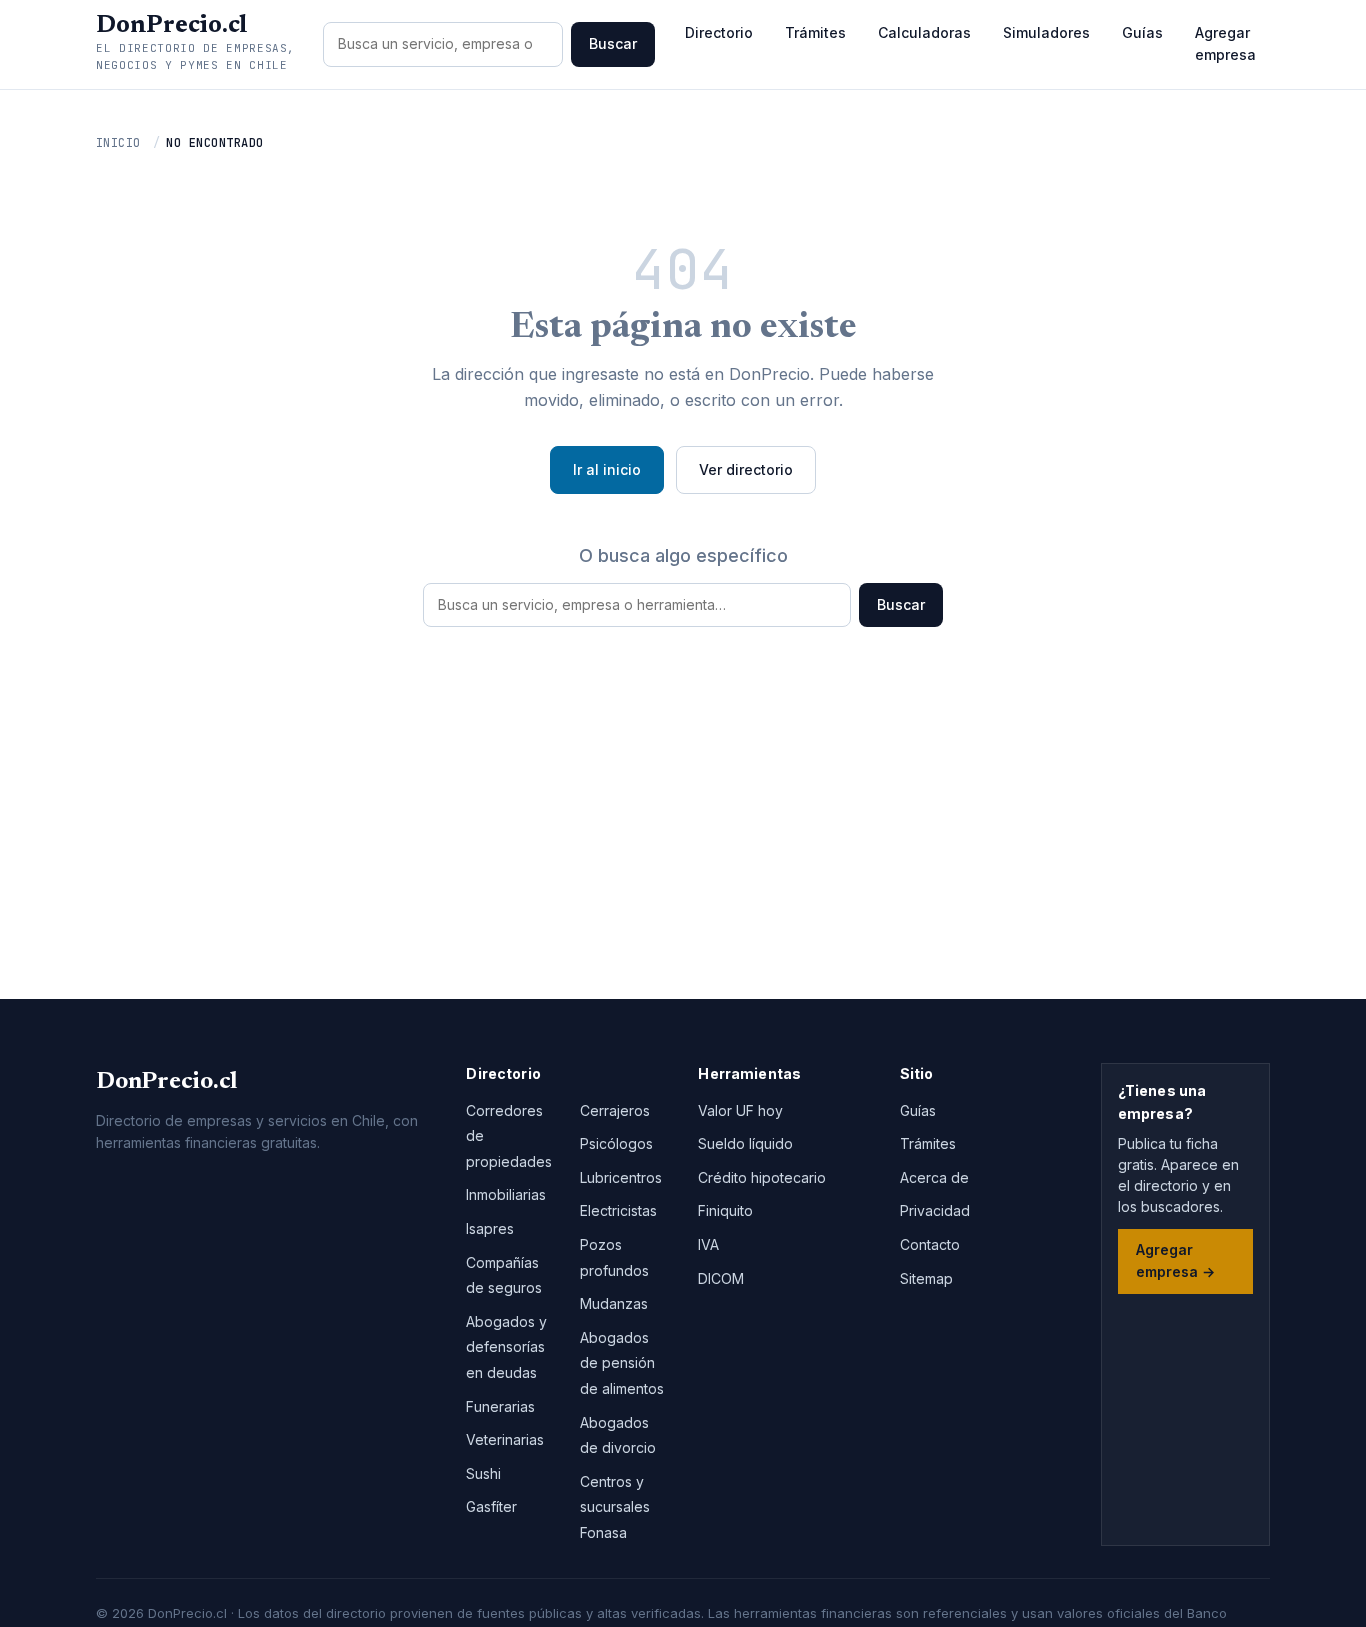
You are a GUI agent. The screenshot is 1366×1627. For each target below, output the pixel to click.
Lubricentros (621, 1177)
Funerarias (500, 1406)
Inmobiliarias (506, 1194)
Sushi (483, 1473)
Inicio (118, 143)
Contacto (930, 1244)
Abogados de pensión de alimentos (622, 1363)
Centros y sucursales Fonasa (615, 1507)
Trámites (815, 32)
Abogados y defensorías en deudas (506, 1347)
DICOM (721, 1278)
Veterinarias (505, 1439)
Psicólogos (616, 1143)
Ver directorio (746, 469)
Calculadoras (924, 32)
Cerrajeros (615, 1110)
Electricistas (618, 1210)
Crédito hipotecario (762, 1177)
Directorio (719, 32)
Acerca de (934, 1177)
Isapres (490, 1228)
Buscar (613, 43)
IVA (708, 1244)
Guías (1142, 32)
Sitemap (926, 1278)
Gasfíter (491, 1506)
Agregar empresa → (1175, 1260)
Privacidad (935, 1210)
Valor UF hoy (740, 1110)
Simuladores (1046, 32)
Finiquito (725, 1210)
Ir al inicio (607, 469)
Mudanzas (614, 1303)
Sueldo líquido (745, 1143)
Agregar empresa (1225, 43)
